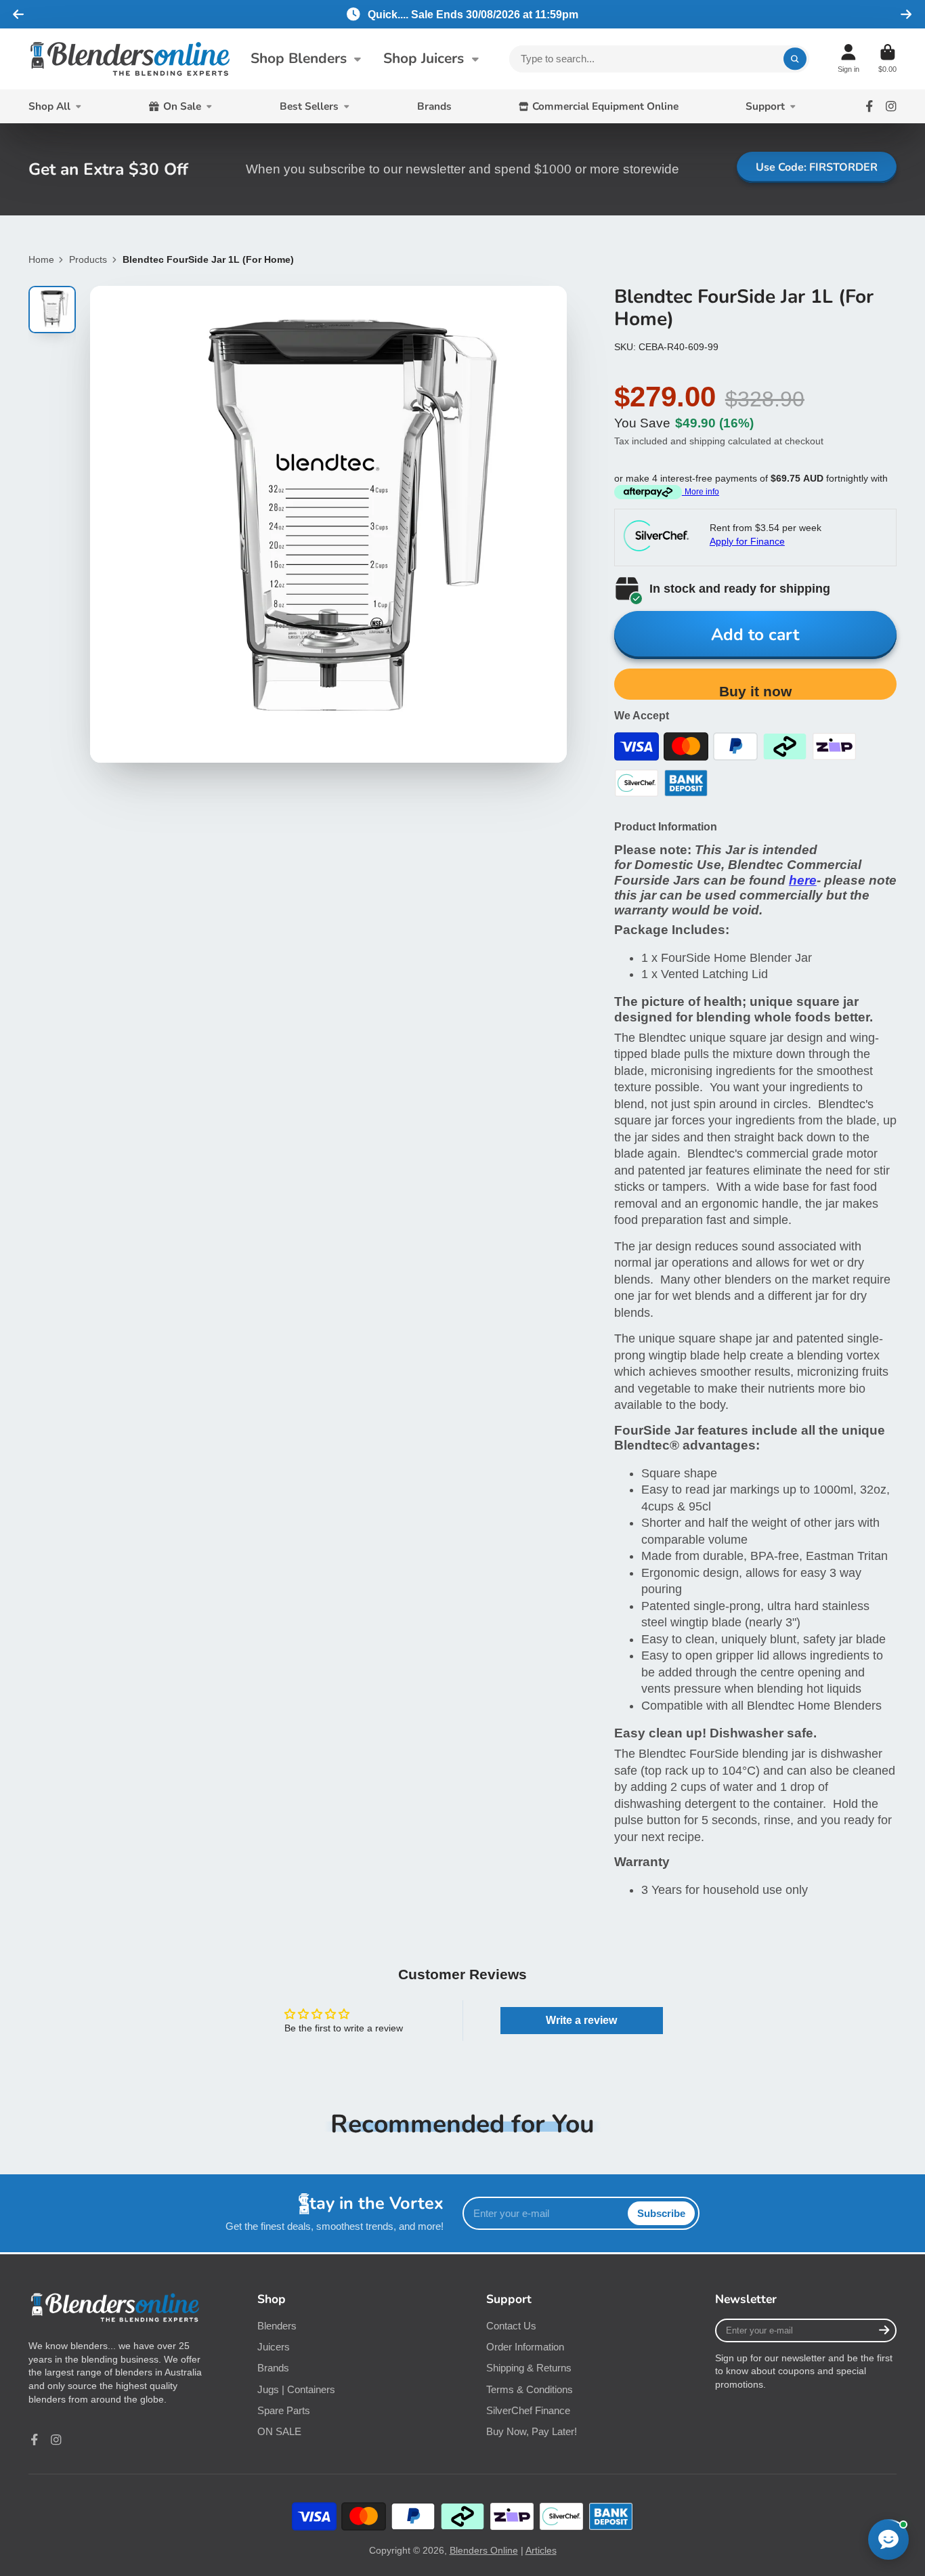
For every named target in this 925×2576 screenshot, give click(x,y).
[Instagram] (891, 106)
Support (765, 106)
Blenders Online (484, 2550)
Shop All (49, 106)
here (803, 880)
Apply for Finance (747, 541)
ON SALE (279, 2431)
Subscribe (661, 2213)
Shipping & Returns (529, 2368)
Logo (130, 59)
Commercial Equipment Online (605, 106)
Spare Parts (284, 2410)
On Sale (182, 106)
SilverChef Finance (528, 2410)
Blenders (277, 2326)
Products (88, 259)
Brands (434, 106)
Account (848, 59)
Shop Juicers (424, 58)
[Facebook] (869, 106)
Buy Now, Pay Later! (532, 2431)
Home (41, 259)
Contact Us (511, 2326)
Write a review (581, 2020)
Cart (887, 59)
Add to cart (755, 635)
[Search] (795, 59)
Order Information (525, 2347)
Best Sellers (309, 106)
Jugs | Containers (296, 2389)
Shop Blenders (299, 58)
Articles (541, 2550)
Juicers (274, 2347)
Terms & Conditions (530, 2389)
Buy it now (755, 691)
